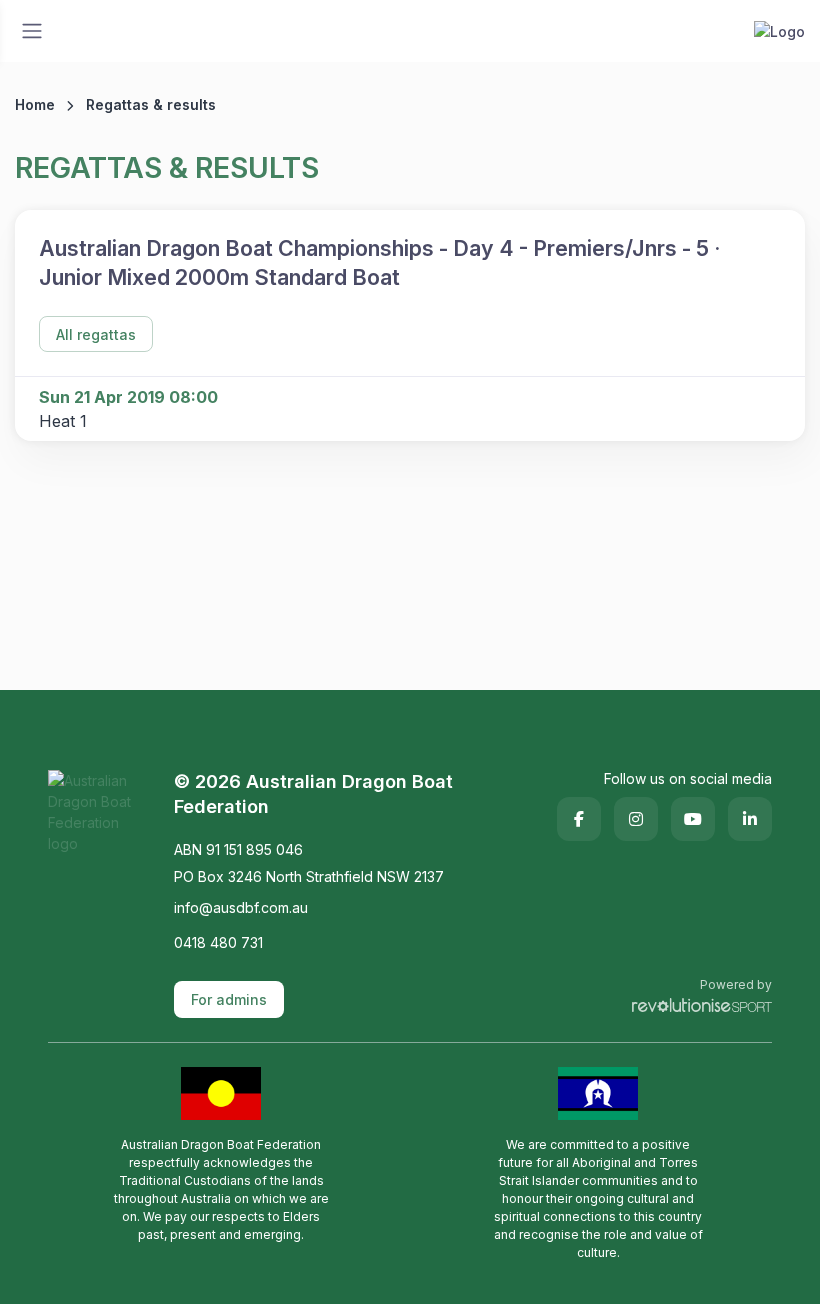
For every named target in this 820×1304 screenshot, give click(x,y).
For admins (229, 999)
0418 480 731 (218, 942)
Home (35, 104)
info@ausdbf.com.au (241, 907)
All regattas (96, 334)
